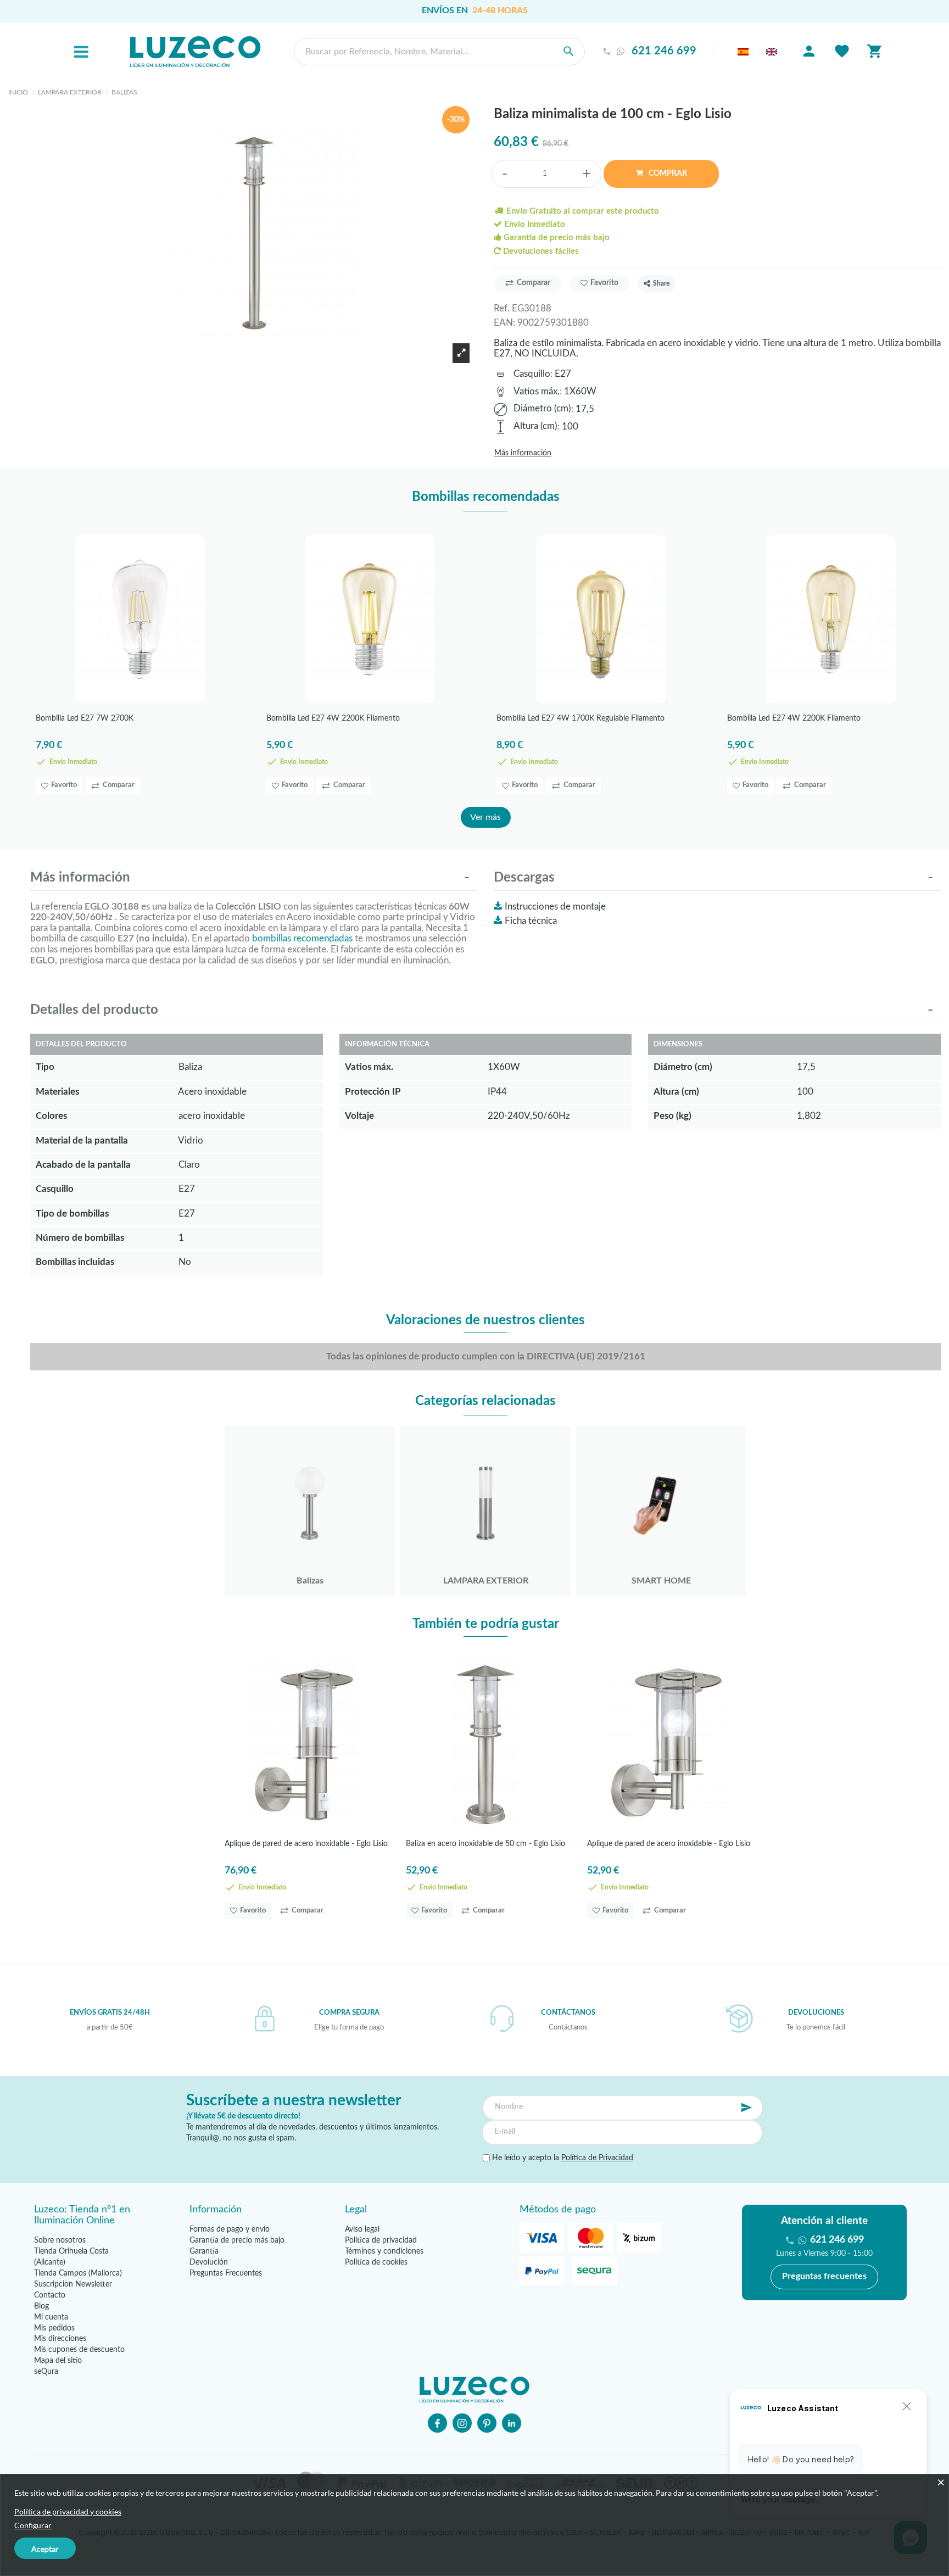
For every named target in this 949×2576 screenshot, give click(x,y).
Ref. (502, 308)
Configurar (33, 2525)
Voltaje (359, 1116)
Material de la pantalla (82, 1141)
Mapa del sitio (58, 2361)
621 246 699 (664, 51)
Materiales (57, 1092)
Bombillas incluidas (75, 1262)
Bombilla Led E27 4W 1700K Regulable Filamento (580, 718)
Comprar (667, 174)
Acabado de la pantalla (83, 1165)
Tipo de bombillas (72, 1214)
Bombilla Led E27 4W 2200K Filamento (333, 718)
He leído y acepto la (562, 2158)
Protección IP (373, 1092)
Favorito (604, 283)
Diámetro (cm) (542, 408)
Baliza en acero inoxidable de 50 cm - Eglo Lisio (485, 1844)
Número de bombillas (80, 1238)
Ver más (485, 817)
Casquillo (532, 374)
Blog (41, 2306)
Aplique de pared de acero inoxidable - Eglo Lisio (306, 1844)
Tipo (45, 1067)
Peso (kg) (672, 1116)
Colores (51, 1116)
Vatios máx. (537, 391)
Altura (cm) (535, 426)
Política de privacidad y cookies (68, 2511)
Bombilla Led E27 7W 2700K (85, 718)
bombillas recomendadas (302, 938)
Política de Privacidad (597, 2158)
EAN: (504, 323)
